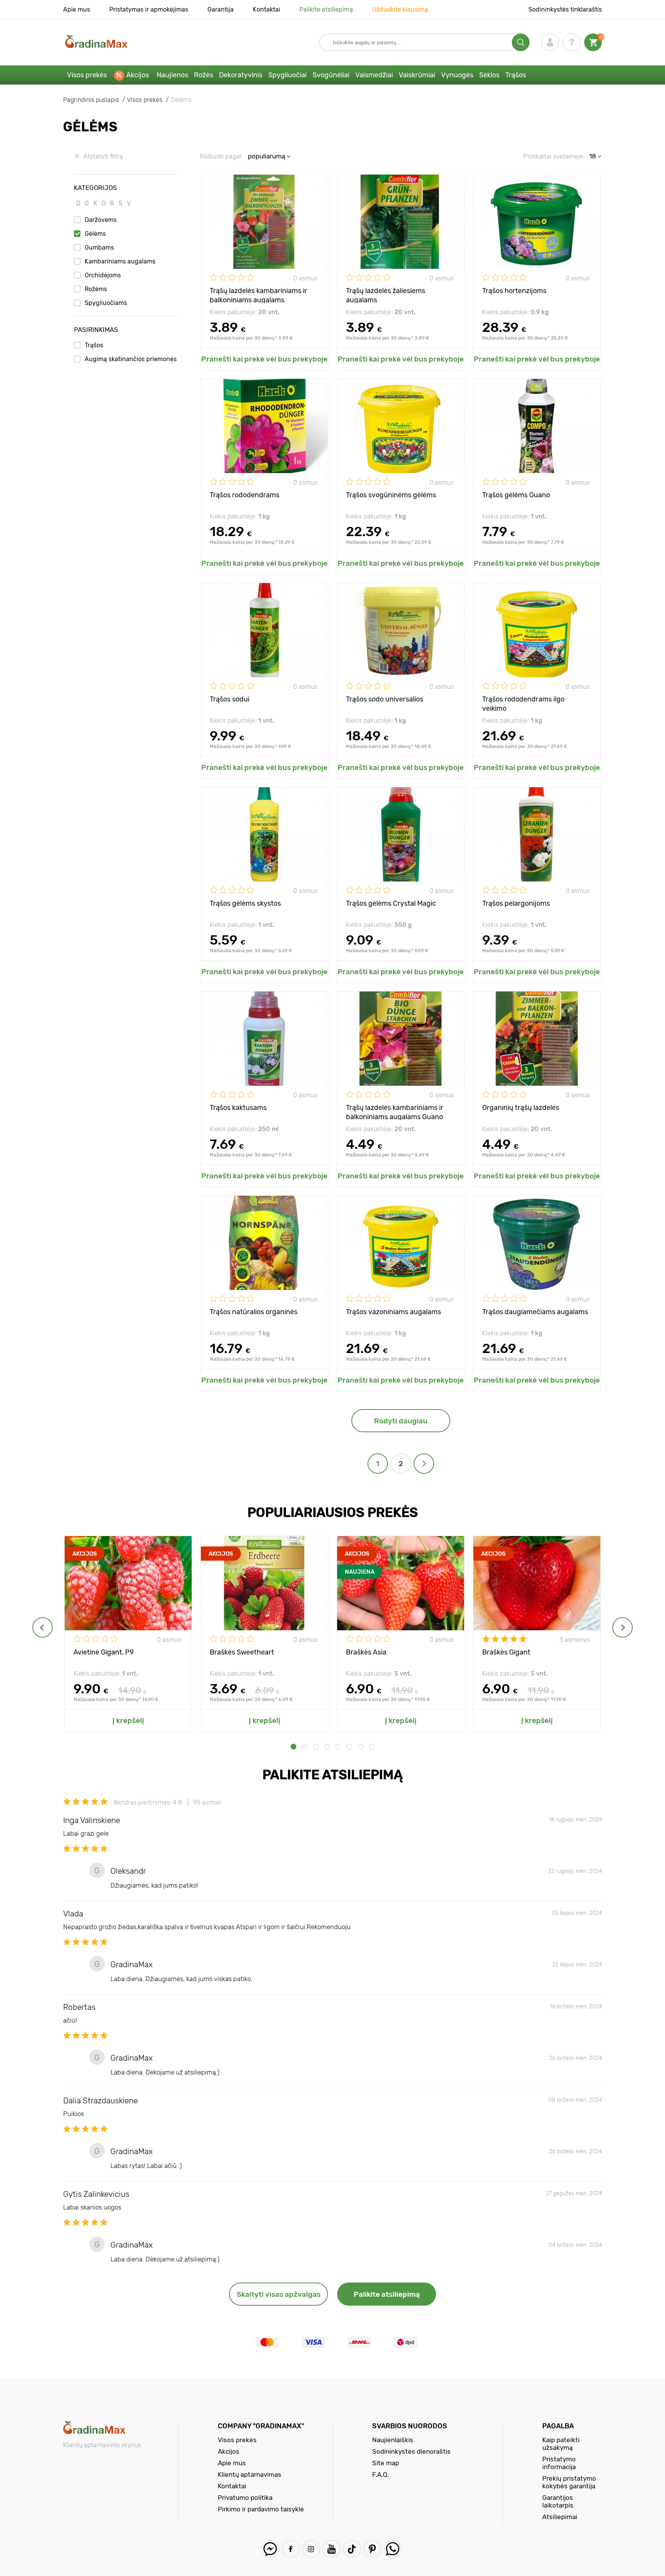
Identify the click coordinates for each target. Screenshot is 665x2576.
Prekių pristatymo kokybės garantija (569, 2482)
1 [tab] (293, 1747)
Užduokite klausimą (400, 9)
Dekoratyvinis (241, 75)
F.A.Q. (380, 2474)
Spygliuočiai (287, 75)
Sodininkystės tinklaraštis (565, 9)
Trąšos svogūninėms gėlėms (391, 495)
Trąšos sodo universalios (385, 699)
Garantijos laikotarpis (558, 2501)
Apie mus (77, 9)
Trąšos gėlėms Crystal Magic (391, 903)
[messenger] (270, 2549)
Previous (43, 1627)
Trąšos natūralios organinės (254, 1312)
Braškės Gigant (506, 1652)
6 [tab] (349, 1747)
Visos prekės (87, 75)
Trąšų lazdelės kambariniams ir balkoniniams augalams (258, 295)
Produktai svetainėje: (554, 156)
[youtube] (332, 2549)
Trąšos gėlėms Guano (516, 495)
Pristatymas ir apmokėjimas (149, 9)
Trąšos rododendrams (245, 495)
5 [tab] (338, 1747)
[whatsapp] (393, 2549)
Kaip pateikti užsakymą (561, 2444)
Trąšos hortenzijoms (514, 291)
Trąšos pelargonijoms (516, 903)
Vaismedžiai (374, 75)
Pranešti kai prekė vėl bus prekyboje (264, 359)
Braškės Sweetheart (242, 1652)
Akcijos (138, 75)
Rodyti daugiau (401, 1421)
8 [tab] (372, 1747)
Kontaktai (267, 9)
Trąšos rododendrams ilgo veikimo (523, 703)
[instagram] (311, 2549)
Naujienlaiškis (393, 2440)
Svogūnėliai (331, 75)
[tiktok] (352, 2549)
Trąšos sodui (230, 699)
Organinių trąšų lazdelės (521, 1108)
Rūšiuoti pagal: (221, 156)
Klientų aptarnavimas (250, 2474)
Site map (386, 2463)
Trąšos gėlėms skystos (245, 903)
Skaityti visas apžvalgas (279, 2294)
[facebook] (291, 2549)
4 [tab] (327, 1747)
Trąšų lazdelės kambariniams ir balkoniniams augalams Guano (395, 1112)
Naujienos (172, 75)
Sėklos (489, 75)
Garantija (221, 9)
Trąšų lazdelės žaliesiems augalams (386, 295)
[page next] (424, 1464)
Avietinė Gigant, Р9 (104, 1652)
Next (622, 1627)
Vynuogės (457, 75)
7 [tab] (360, 1747)
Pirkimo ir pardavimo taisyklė (261, 2509)
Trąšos (516, 75)
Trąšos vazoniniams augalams (393, 1312)
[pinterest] (372, 2549)
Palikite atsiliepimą (326, 9)
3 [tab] (316, 1747)
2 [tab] (305, 1747)
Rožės (204, 75)
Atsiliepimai (560, 2517)
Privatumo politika (245, 2498)
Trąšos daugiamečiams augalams (535, 1312)
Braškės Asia (366, 1652)
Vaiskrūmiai (417, 75)
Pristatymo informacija (559, 2463)
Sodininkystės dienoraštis (411, 2451)
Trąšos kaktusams (238, 1108)
